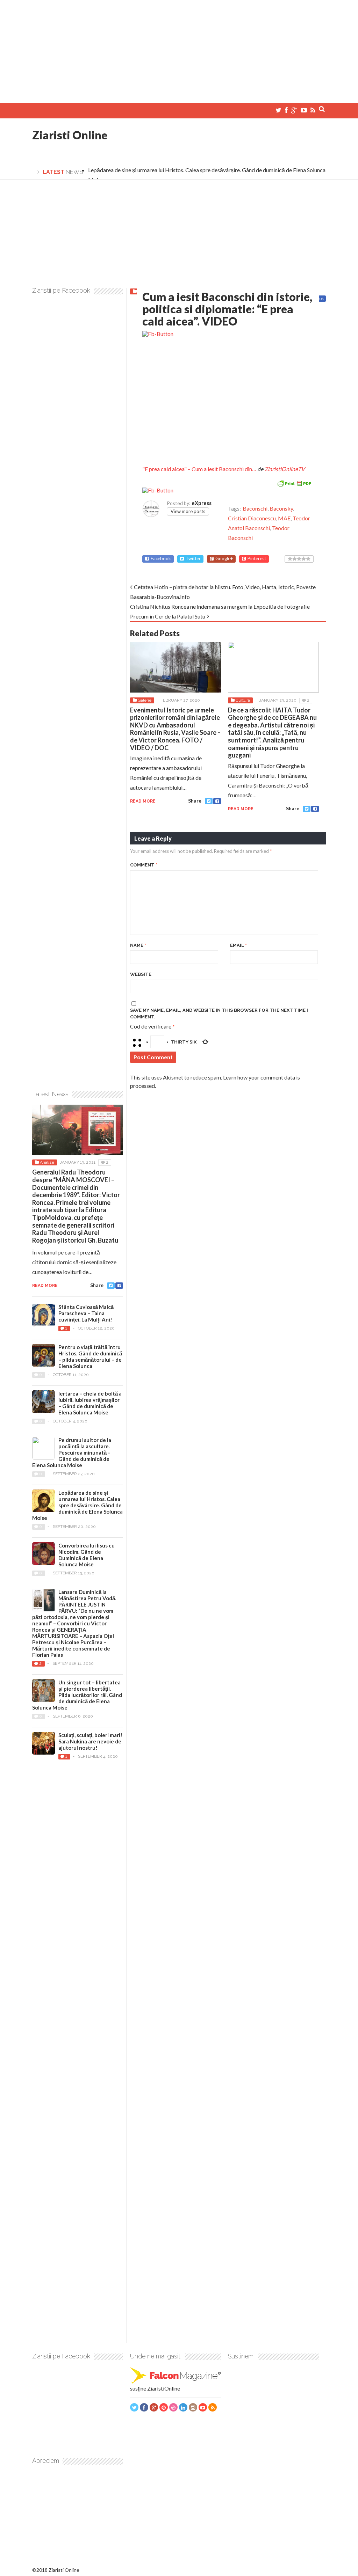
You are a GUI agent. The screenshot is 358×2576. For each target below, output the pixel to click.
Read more (143, 801)
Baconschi (255, 508)
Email (238, 945)
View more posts (188, 511)
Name (138, 945)
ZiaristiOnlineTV (285, 469)
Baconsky (281, 508)
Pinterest (257, 559)
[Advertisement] (179, 49)
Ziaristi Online (70, 135)
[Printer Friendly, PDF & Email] (294, 482)
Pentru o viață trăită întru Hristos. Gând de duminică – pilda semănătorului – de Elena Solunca (90, 1356)
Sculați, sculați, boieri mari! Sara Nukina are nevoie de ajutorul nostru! (90, 1741)
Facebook (161, 559)
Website (141, 974)
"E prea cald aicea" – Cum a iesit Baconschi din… (199, 469)
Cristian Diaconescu (252, 518)
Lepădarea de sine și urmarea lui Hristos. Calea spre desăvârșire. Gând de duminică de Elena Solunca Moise (77, 1505)
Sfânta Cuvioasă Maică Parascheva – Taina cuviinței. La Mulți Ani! (86, 1313)
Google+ (224, 559)
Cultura (243, 700)
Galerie (145, 700)
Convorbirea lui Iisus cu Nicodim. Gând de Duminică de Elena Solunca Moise (87, 1555)
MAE (284, 518)
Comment (144, 865)
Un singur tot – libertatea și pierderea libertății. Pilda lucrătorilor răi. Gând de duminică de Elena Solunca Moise (77, 1695)
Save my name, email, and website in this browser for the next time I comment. (219, 1014)
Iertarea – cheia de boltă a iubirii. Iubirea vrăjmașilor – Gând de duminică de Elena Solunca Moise (90, 1403)
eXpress (202, 503)
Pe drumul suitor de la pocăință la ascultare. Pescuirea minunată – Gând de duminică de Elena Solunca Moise (72, 1452)
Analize (47, 1162)
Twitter (193, 559)
